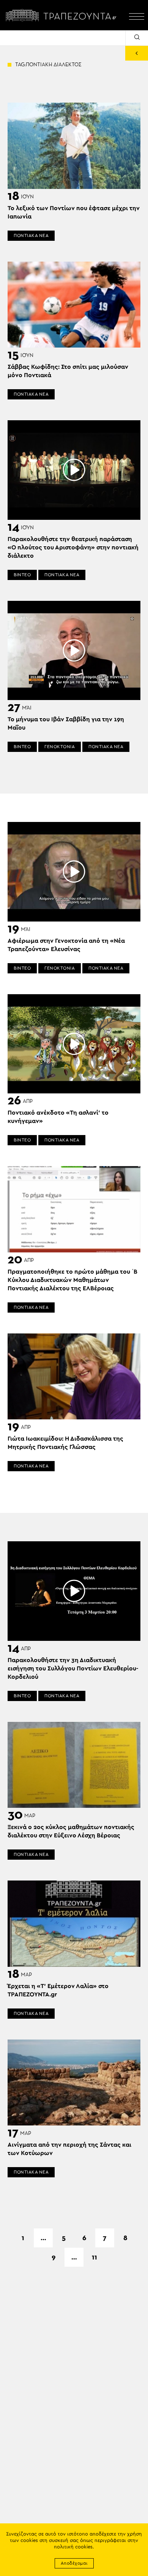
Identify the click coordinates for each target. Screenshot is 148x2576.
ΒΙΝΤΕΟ (22, 575)
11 (94, 2257)
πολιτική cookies (73, 2547)
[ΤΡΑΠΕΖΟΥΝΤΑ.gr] (63, 15)
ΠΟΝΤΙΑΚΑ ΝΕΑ (31, 235)
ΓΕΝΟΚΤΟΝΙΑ (60, 747)
